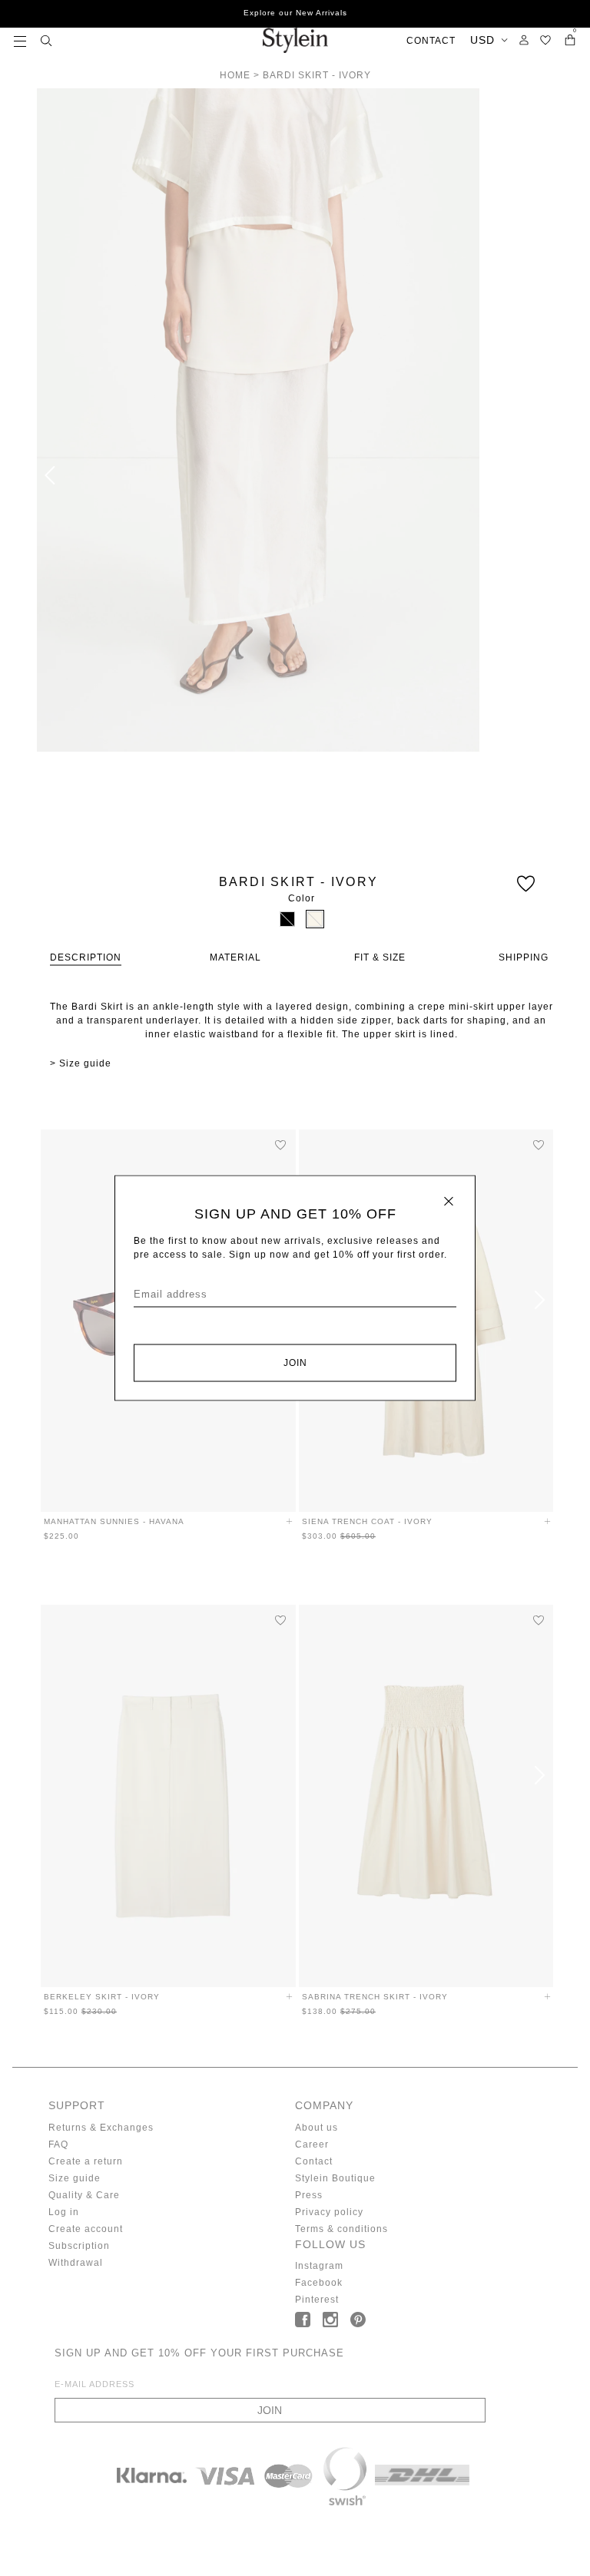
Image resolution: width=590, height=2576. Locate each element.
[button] (20, 40)
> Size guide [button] (81, 1063)
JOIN (295, 1363)
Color (302, 898)
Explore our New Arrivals (295, 13)
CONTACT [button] (431, 41)
